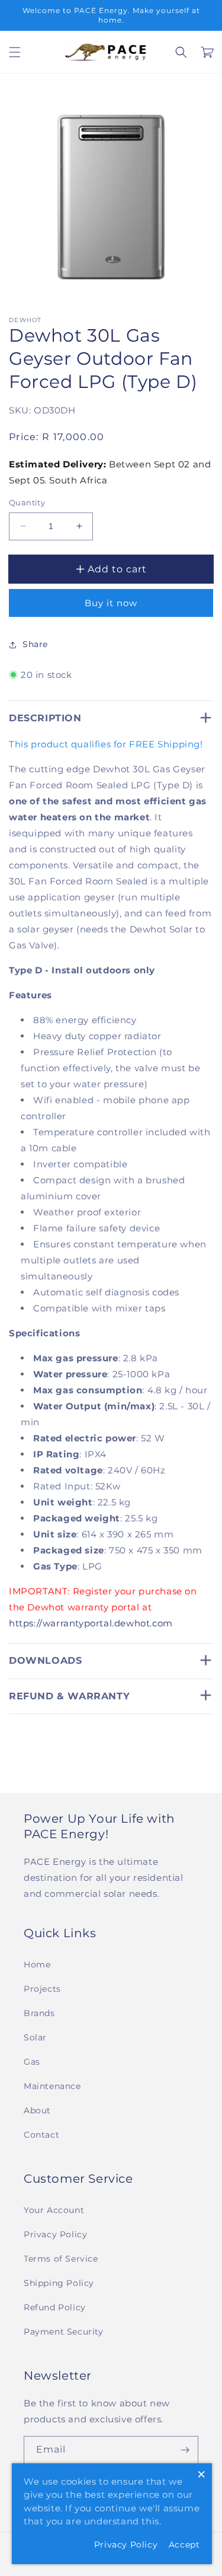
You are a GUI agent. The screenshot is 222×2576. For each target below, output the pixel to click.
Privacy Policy (55, 2234)
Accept (184, 2545)
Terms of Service (61, 2259)
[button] (15, 52)
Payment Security (64, 2332)
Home (37, 1964)
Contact (41, 2135)
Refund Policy (55, 2307)
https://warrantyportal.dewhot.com (91, 1623)
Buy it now (111, 603)
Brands (39, 2013)
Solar (35, 2037)
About (37, 2110)
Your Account (54, 2210)
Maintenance (52, 2086)
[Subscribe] (185, 2450)
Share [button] (35, 644)
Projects (42, 1989)
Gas (32, 2062)
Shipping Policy (59, 2283)
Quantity (27, 502)
